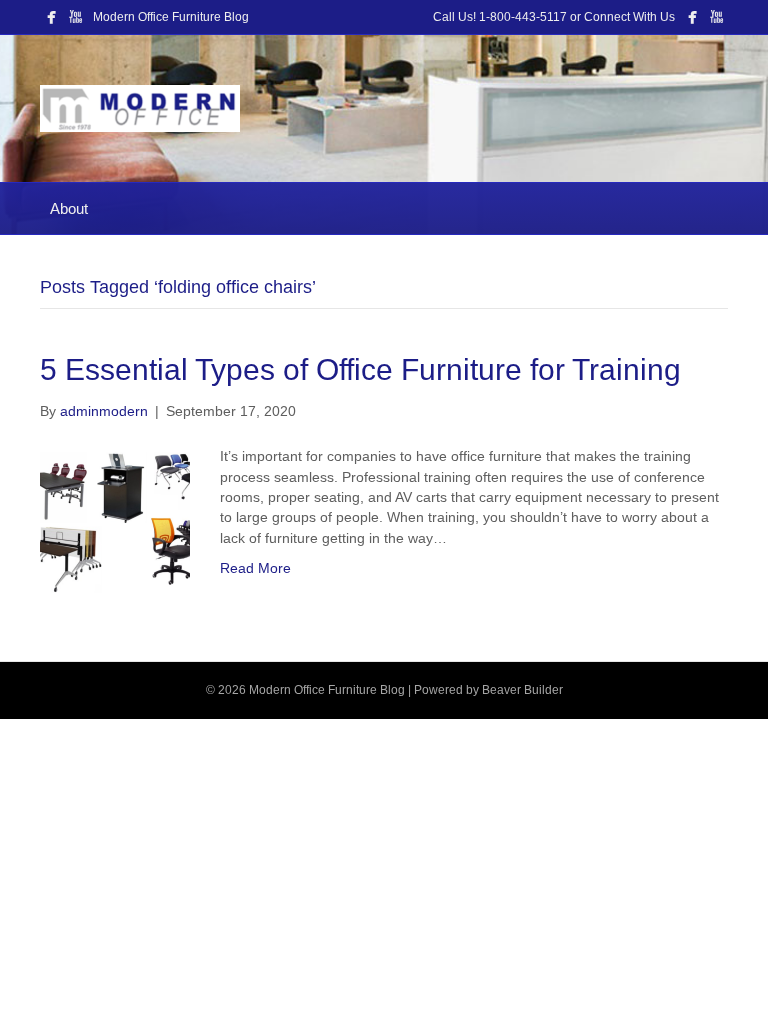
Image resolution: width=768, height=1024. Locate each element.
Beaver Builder (522, 690)
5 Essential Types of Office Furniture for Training (360, 369)
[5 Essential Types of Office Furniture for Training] (115, 520)
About (69, 208)
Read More (255, 568)
